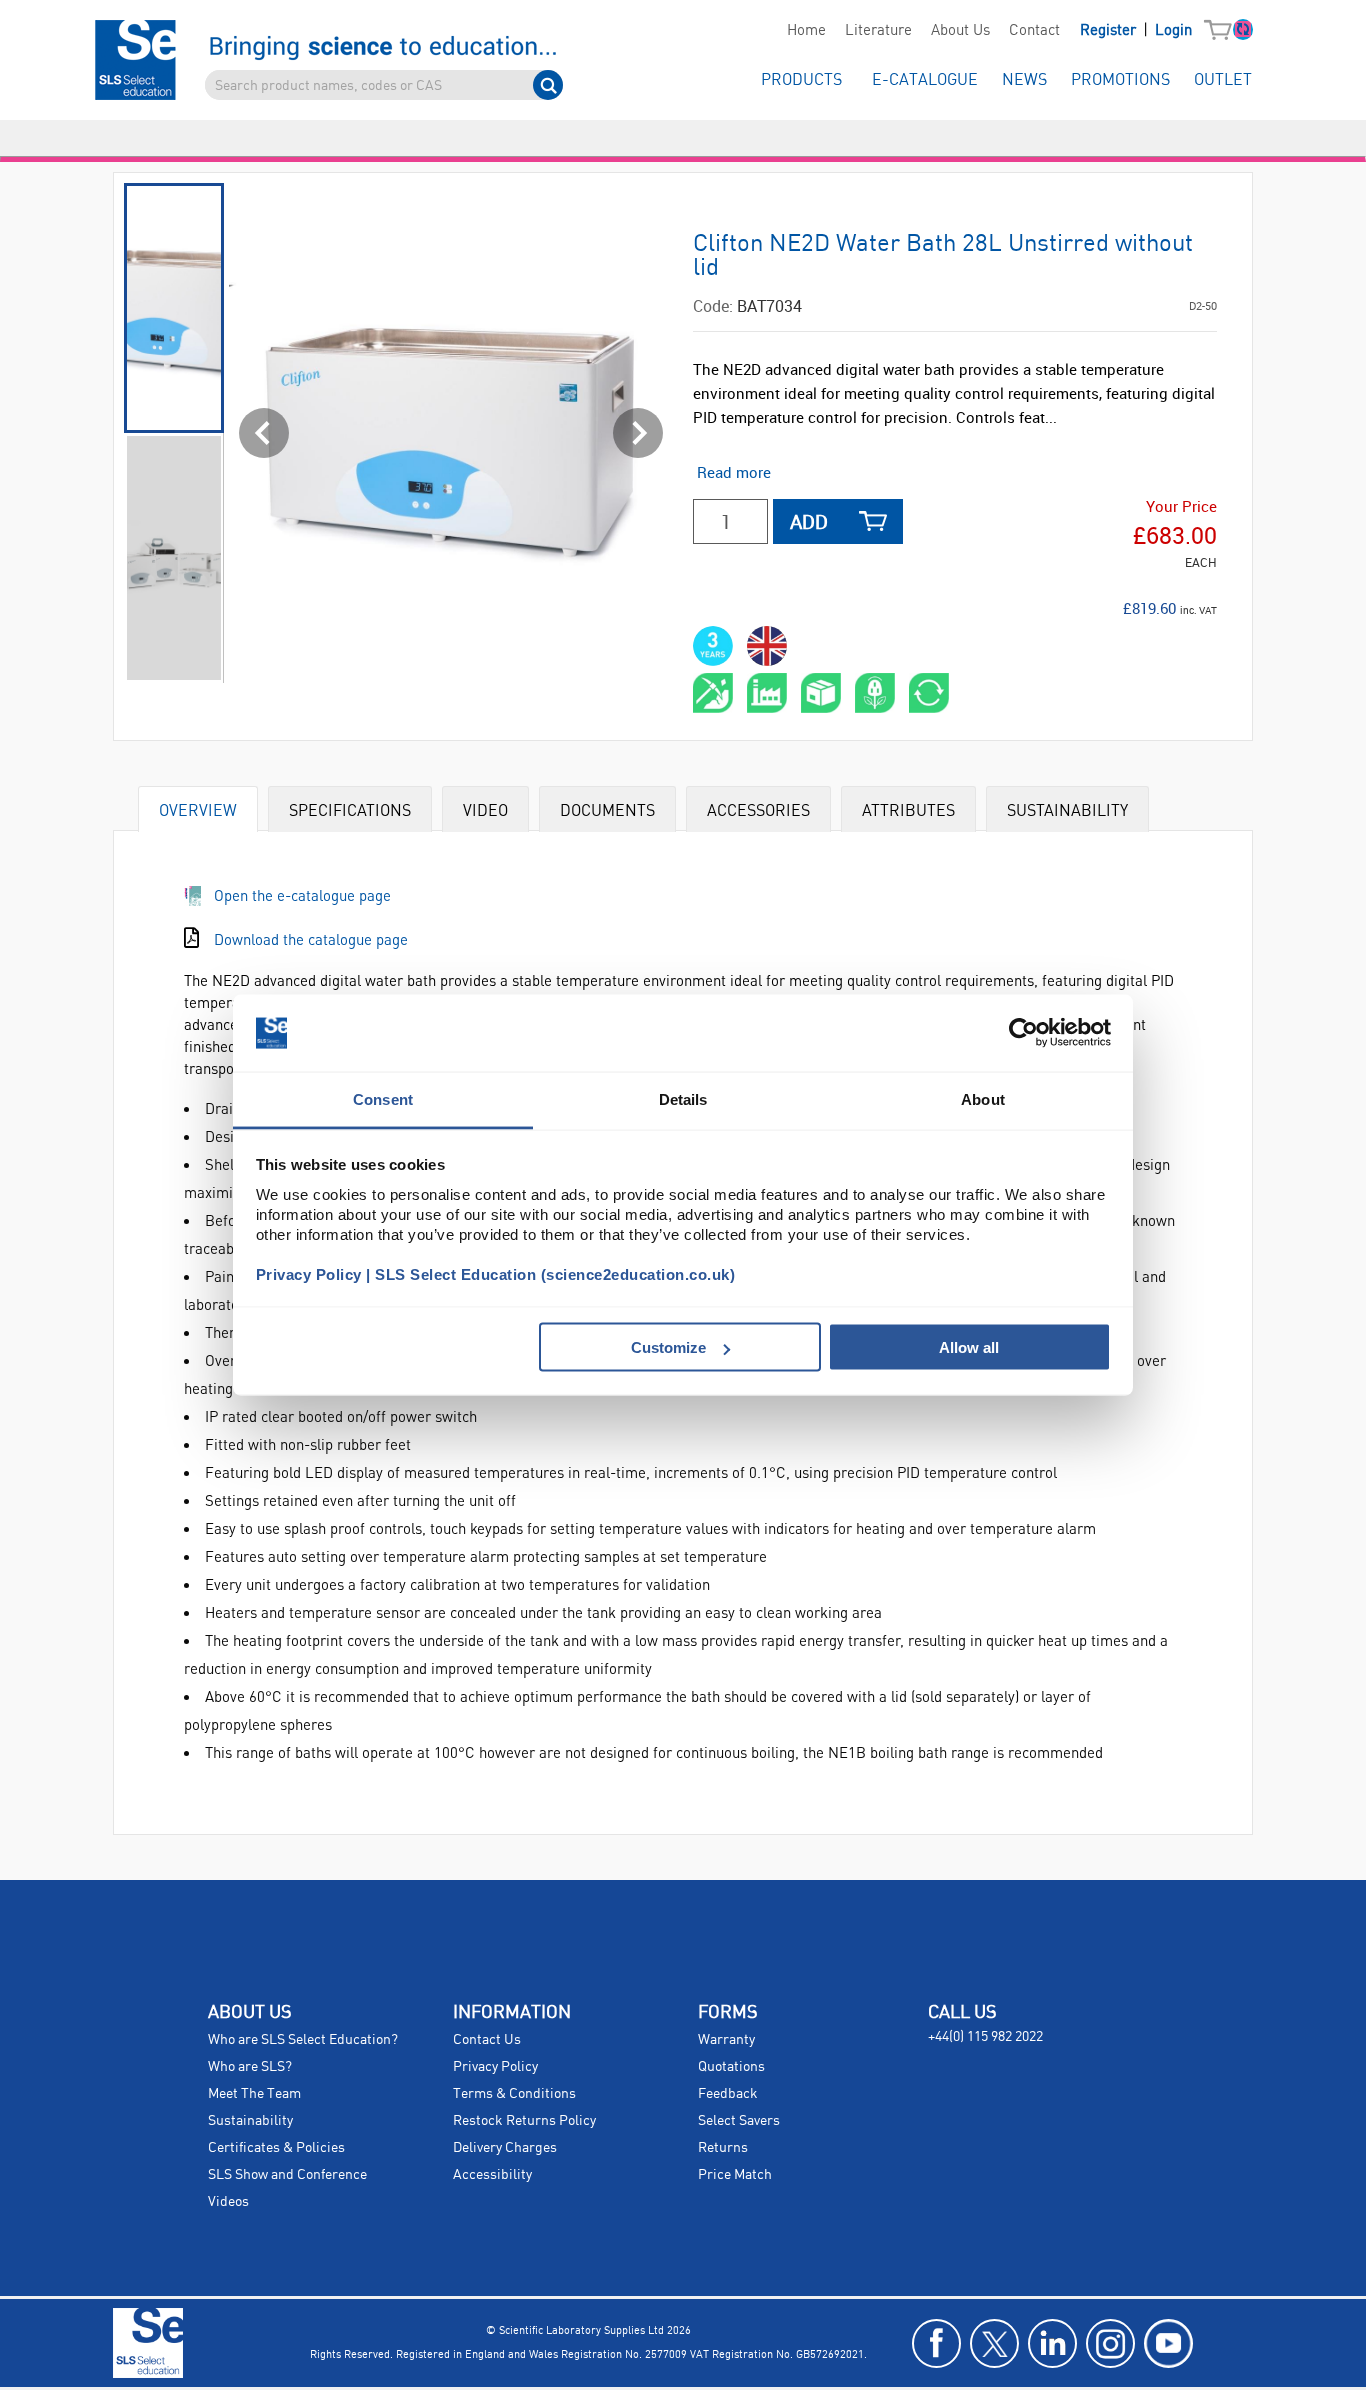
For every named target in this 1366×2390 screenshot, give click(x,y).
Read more (734, 472)
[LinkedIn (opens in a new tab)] (1052, 2343)
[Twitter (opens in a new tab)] (994, 2343)
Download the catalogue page (311, 939)
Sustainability (250, 2121)
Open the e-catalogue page (302, 895)
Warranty (726, 2040)
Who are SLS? (250, 2067)
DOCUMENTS (607, 809)
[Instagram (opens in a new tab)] (1110, 2343)
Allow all (969, 1347)
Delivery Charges (505, 2148)
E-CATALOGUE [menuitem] (925, 80)
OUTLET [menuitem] (1223, 80)
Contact (1034, 31)
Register (1110, 31)
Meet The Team (254, 2094)
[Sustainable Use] (875, 693)
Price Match (735, 2175)
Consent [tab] (383, 1098)
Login (1173, 31)
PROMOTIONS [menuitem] (1120, 80)
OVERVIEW (198, 809)
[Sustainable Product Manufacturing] (767, 693)
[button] (1222, 31)
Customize (668, 1347)
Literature (878, 31)
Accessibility (492, 2175)
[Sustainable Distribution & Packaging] (821, 693)
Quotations (731, 2067)
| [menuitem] (1136, 30)
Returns (723, 2148)
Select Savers (739, 2121)
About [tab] (983, 1098)
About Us (960, 31)
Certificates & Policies (276, 2148)
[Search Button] (548, 85)
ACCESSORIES (758, 809)
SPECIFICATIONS (350, 809)
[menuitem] (806, 31)
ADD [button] (809, 521)
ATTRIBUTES (908, 809)
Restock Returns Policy (524, 2121)
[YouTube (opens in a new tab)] (1168, 2343)
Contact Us (487, 2040)
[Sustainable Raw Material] (713, 693)
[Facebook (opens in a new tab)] (936, 2343)
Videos (228, 2202)
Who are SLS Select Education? (303, 2040)
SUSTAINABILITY (1067, 809)
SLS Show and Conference (287, 2175)
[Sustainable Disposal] (929, 693)
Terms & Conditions (514, 2094)
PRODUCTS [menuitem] (801, 80)
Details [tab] (683, 1098)
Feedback (728, 2094)
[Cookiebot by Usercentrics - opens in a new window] (1023, 1033)
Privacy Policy (495, 2067)
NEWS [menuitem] (1024, 80)
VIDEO (485, 809)
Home (806, 31)
